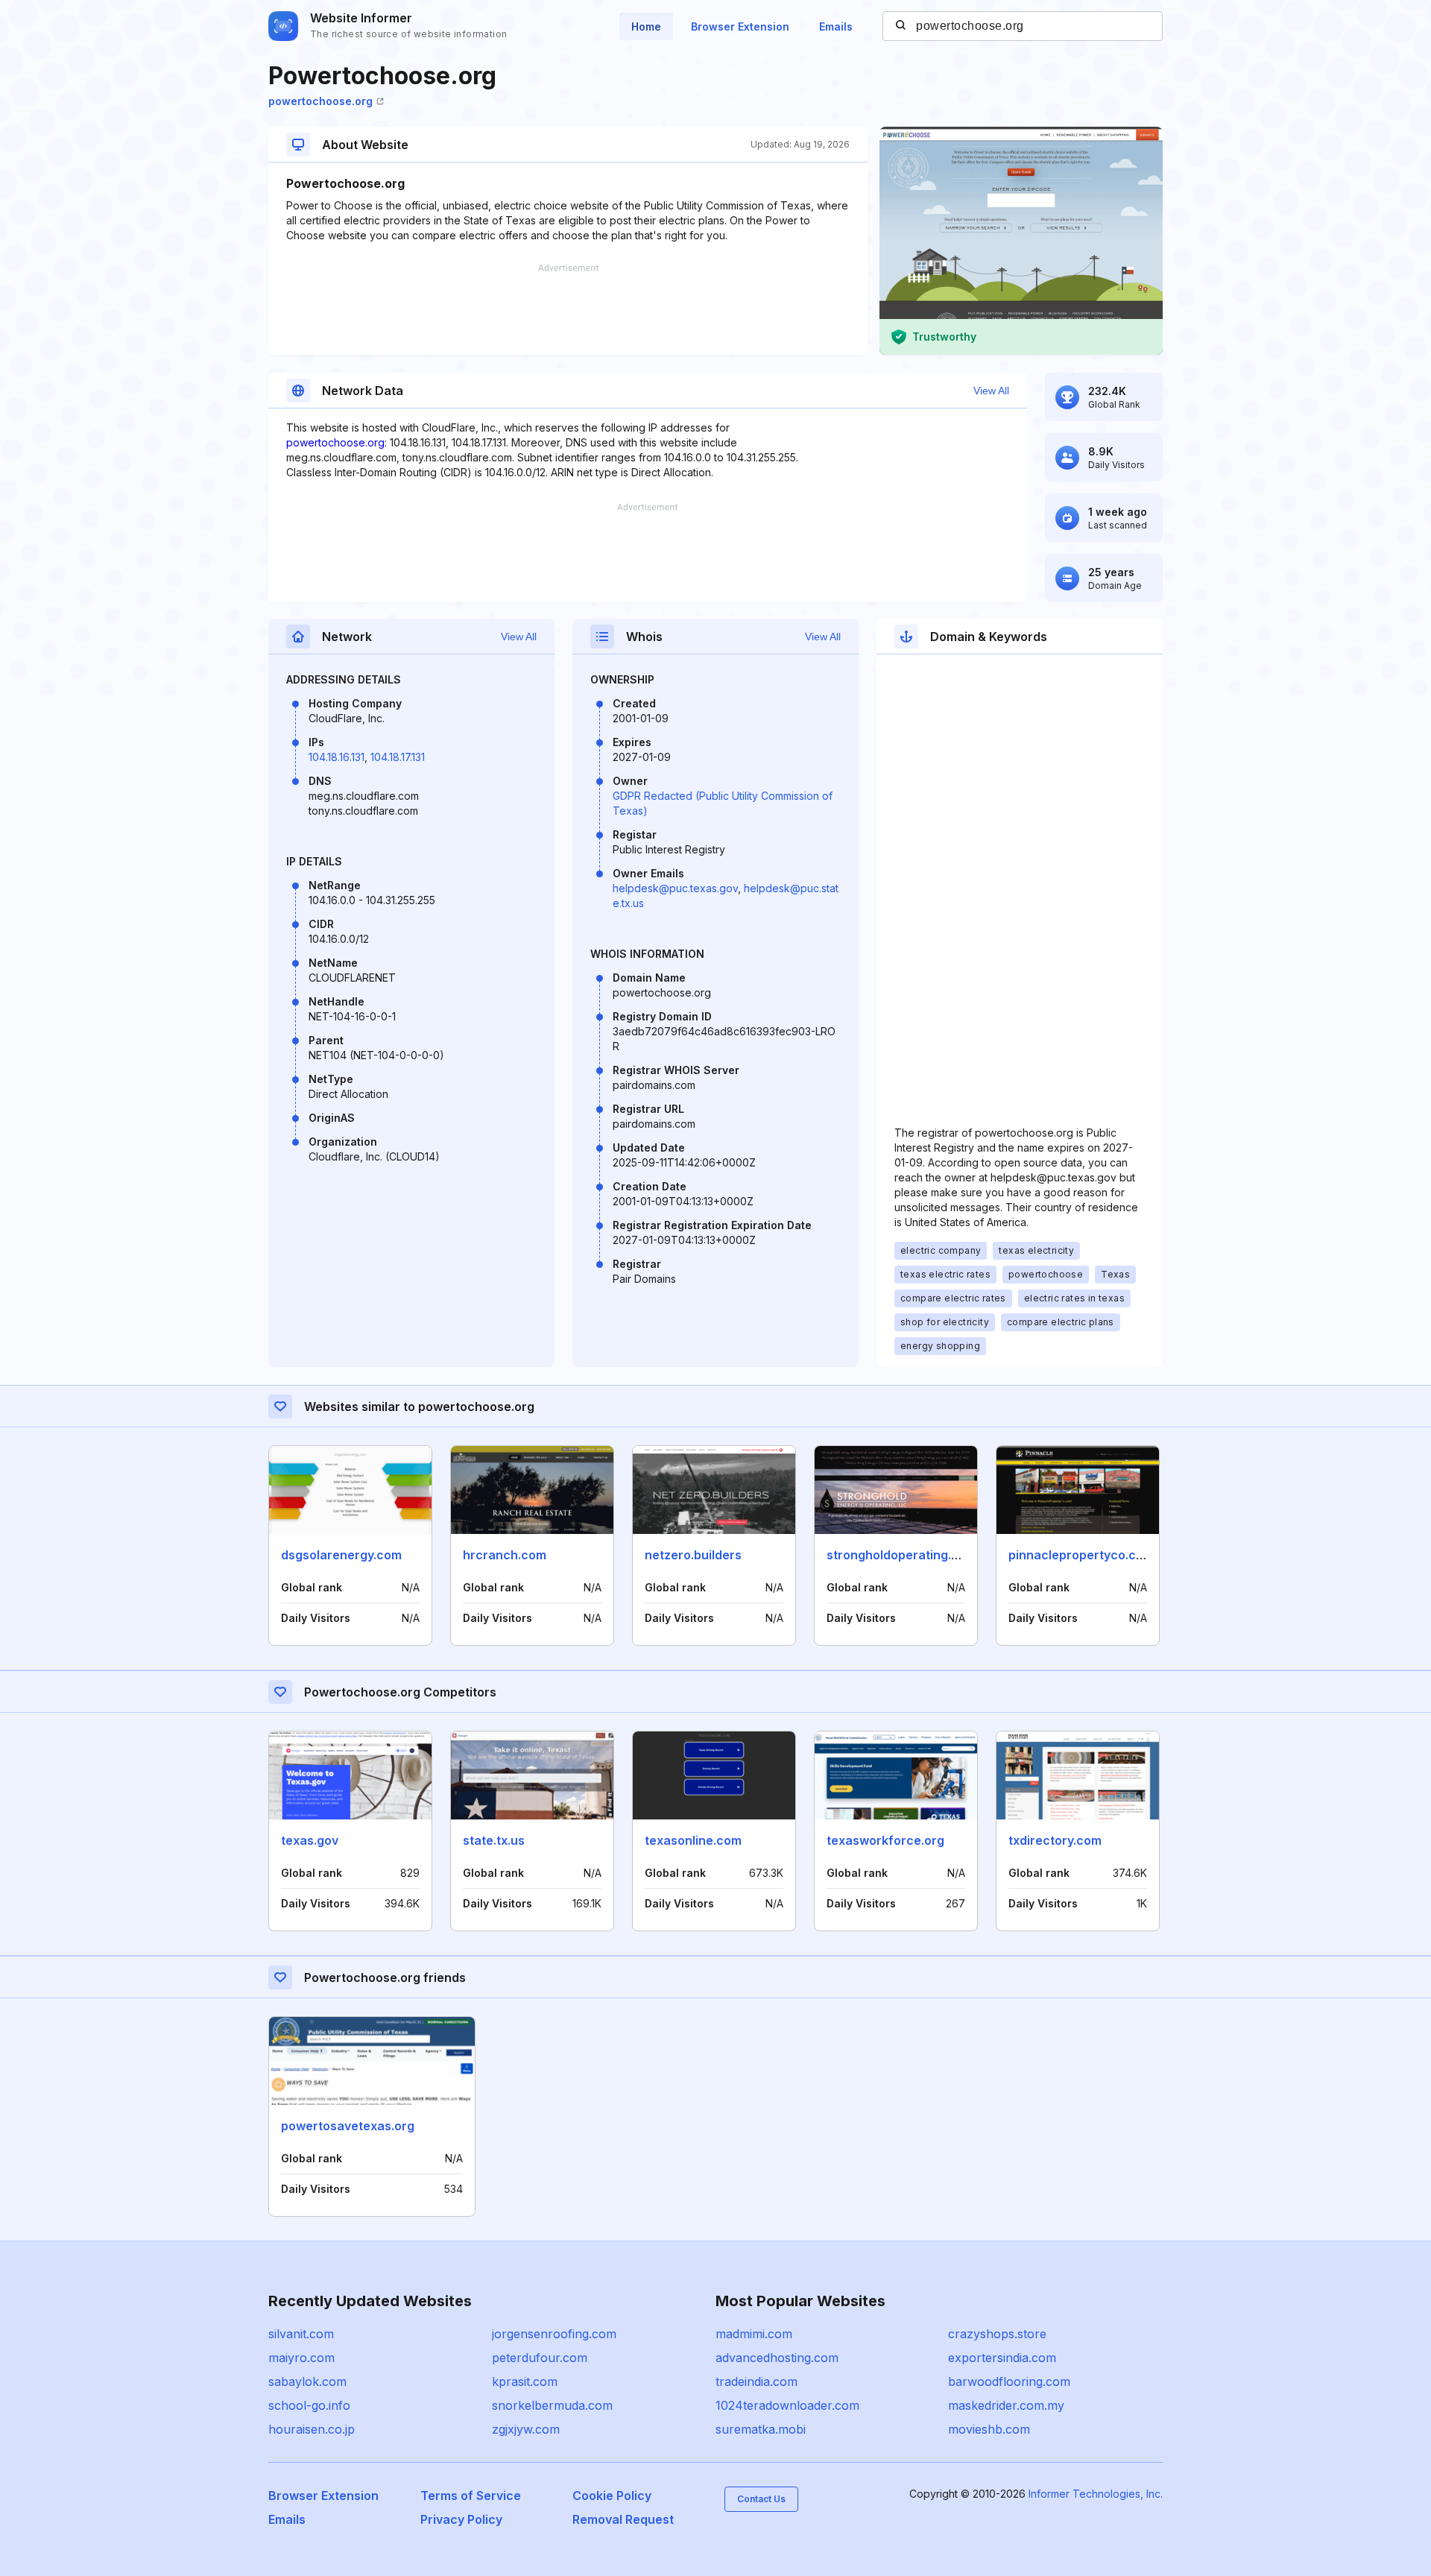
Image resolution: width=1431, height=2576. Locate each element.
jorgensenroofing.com (554, 2334)
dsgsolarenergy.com (341, 1555)
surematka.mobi (761, 2429)
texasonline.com (693, 1840)
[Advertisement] (568, 309)
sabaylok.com (307, 2381)
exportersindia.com (1002, 2358)
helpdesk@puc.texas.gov (675, 888)
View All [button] (991, 391)
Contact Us (761, 2499)
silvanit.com (301, 2334)
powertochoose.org (320, 101)
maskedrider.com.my (1006, 2405)
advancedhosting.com (777, 2358)
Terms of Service (471, 2495)
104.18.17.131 (398, 757)
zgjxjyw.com (526, 2429)
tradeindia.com (756, 2381)
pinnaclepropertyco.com (1081, 1555)
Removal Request (623, 2519)
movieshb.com (989, 2429)
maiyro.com (301, 2358)
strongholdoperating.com (901, 1555)
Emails (836, 26)
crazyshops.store (997, 2334)
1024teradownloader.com (787, 2405)
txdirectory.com (1055, 1840)
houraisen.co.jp (312, 2429)
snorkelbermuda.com (552, 2405)
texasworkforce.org (885, 1840)
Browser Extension (740, 26)
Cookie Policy (612, 2495)
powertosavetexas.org (348, 2126)
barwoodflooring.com (1009, 2381)
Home (646, 26)
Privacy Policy (461, 2519)
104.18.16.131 (337, 757)
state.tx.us (494, 1840)
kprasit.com (525, 2381)
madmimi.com (754, 2334)
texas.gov (310, 1840)
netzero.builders (693, 1555)
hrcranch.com (505, 1555)
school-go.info (309, 2405)
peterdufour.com (540, 2358)
